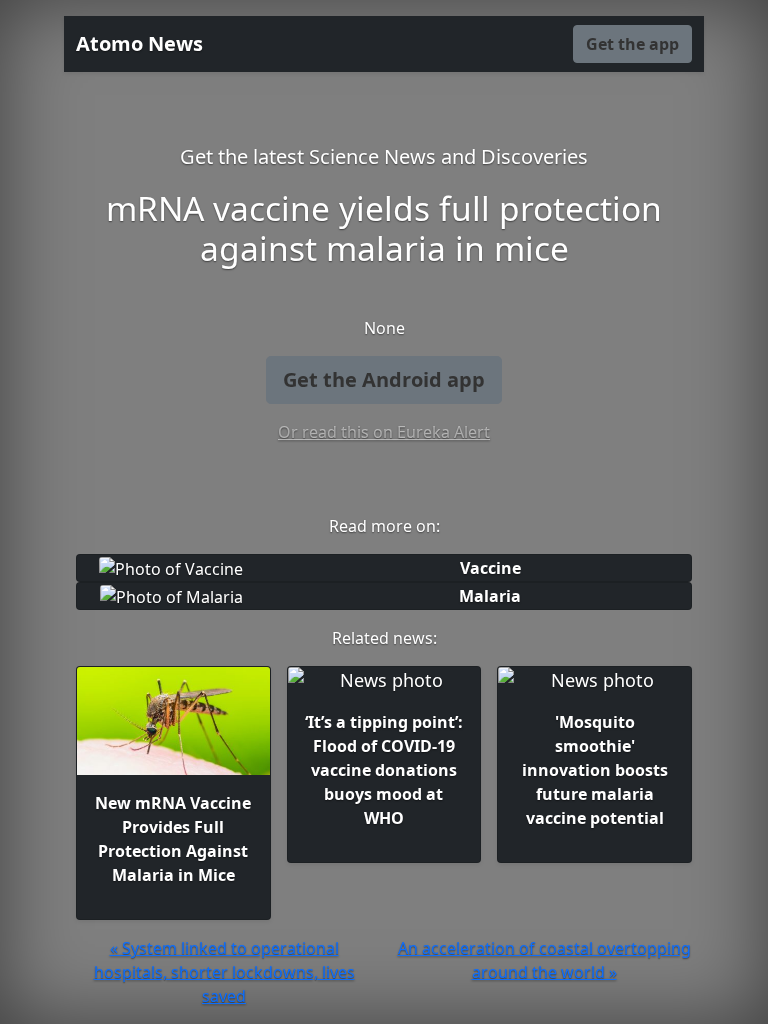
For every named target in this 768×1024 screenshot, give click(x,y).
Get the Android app (384, 379)
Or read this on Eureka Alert (384, 432)
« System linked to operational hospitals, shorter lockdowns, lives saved (224, 972)
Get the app (632, 44)
